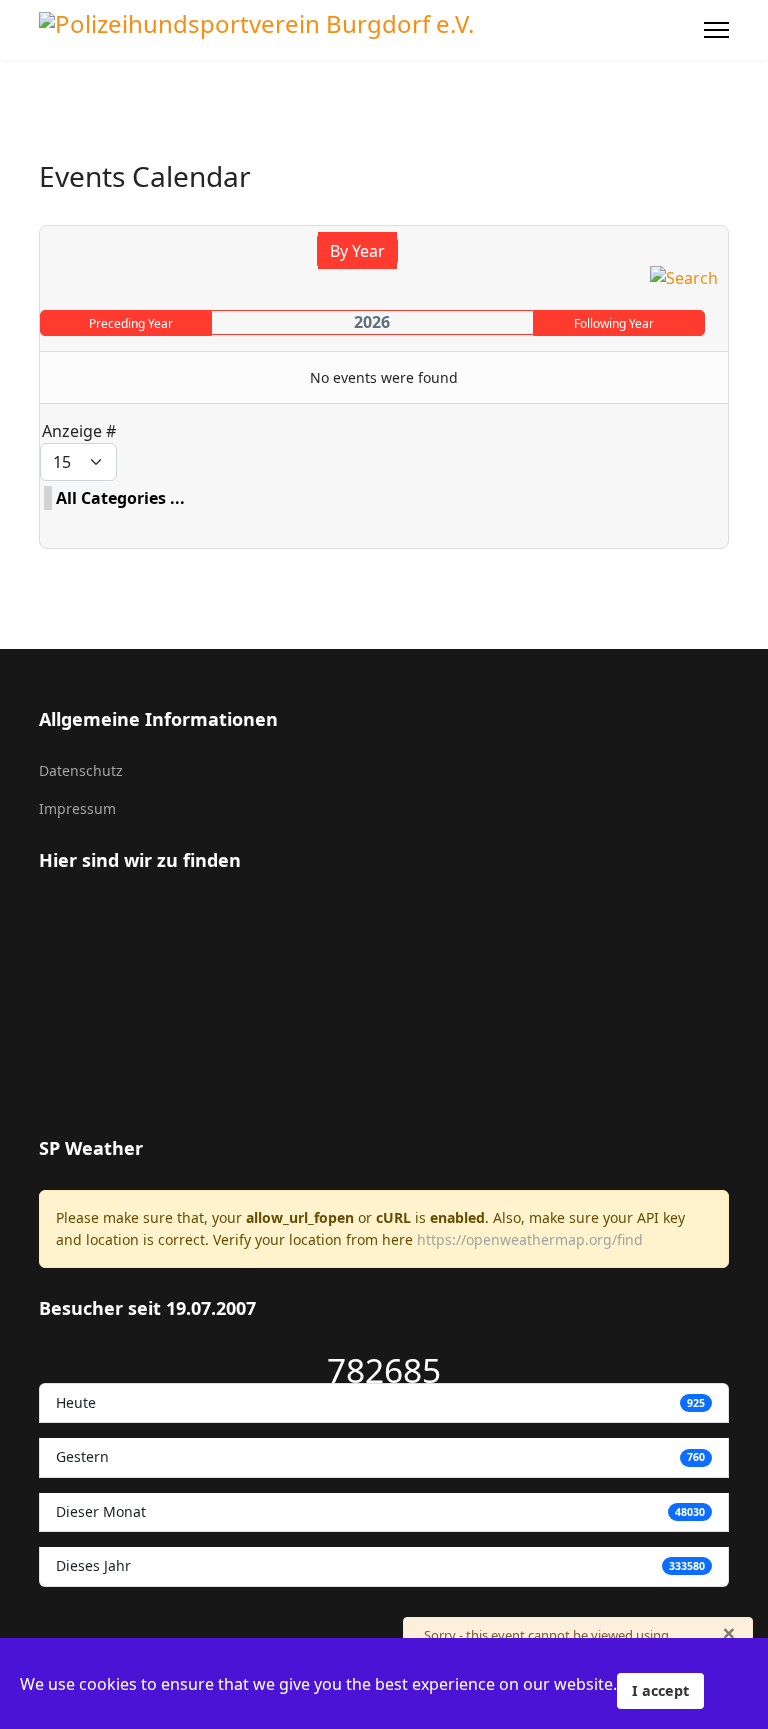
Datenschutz (81, 770)
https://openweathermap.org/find (530, 1239)
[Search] (684, 278)
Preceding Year (131, 323)
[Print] (716, 214)
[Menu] (716, 30)
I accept (660, 1690)
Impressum (77, 808)
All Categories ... (120, 498)
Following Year (614, 323)
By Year (357, 251)
